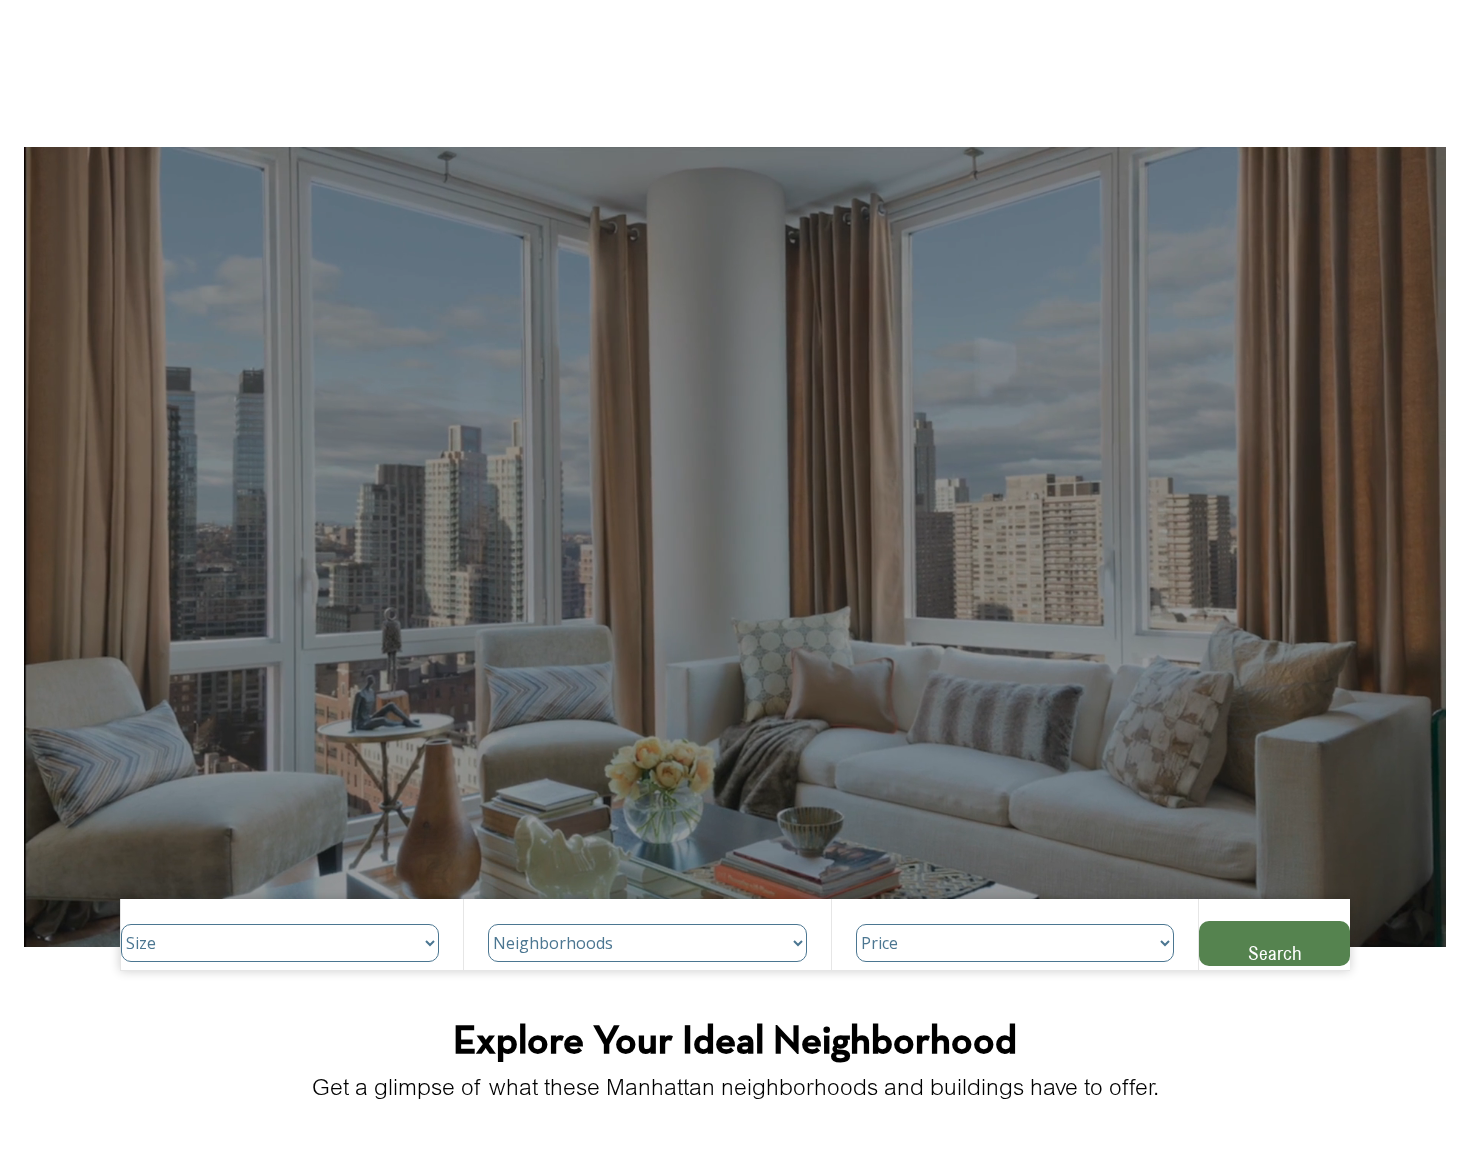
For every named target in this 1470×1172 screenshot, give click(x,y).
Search (1275, 952)
